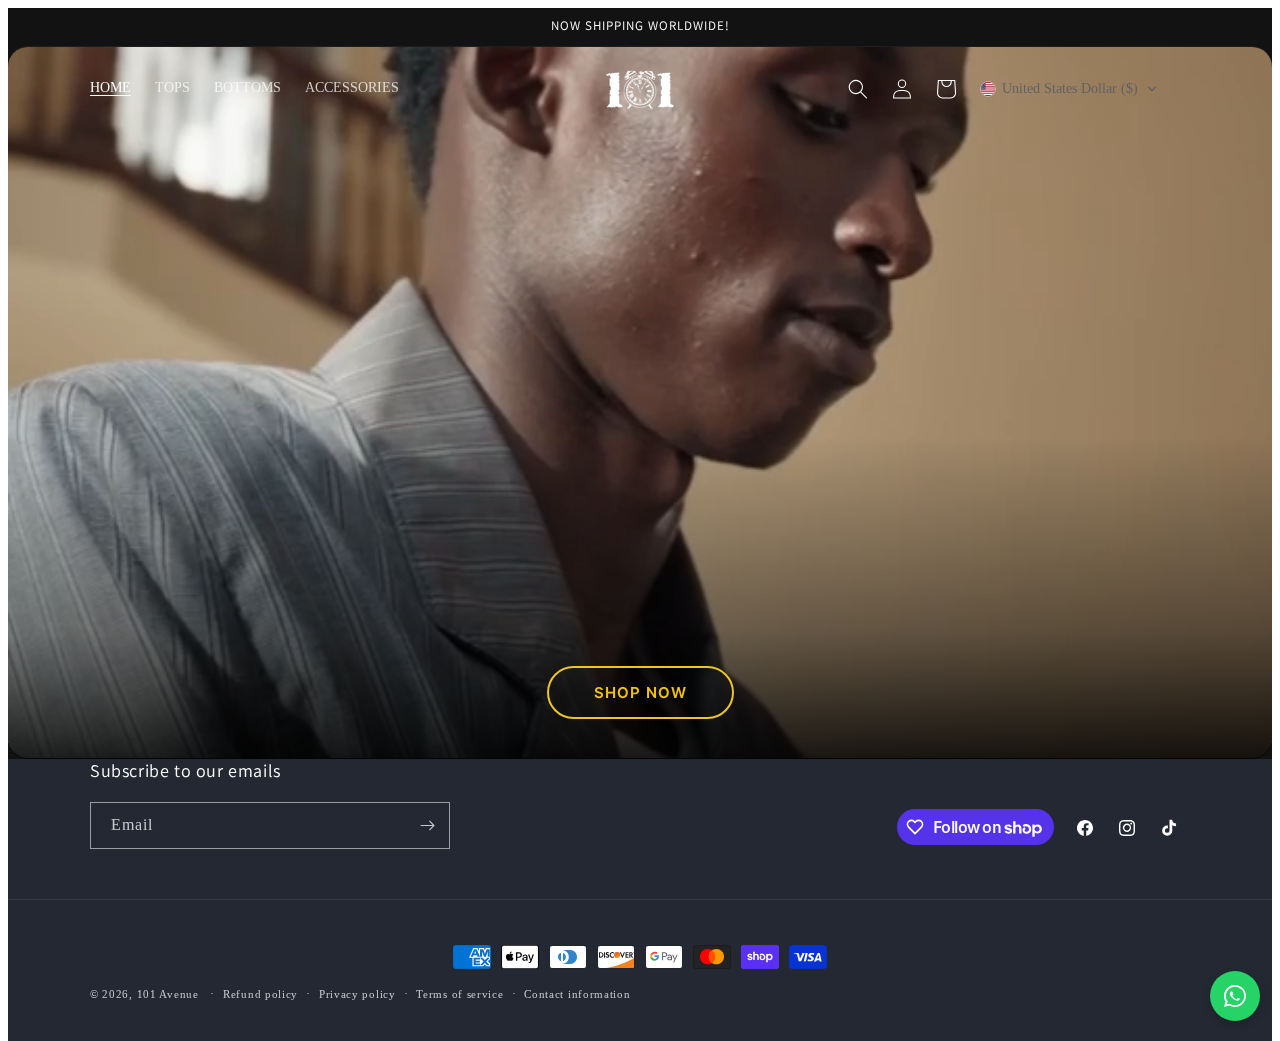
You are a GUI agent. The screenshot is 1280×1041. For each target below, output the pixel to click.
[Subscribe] (427, 825)
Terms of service (459, 994)
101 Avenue (170, 994)
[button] (858, 89)
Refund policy (260, 994)
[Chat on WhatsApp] (1235, 996)
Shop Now (640, 692)
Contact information (577, 994)
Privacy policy (357, 994)
